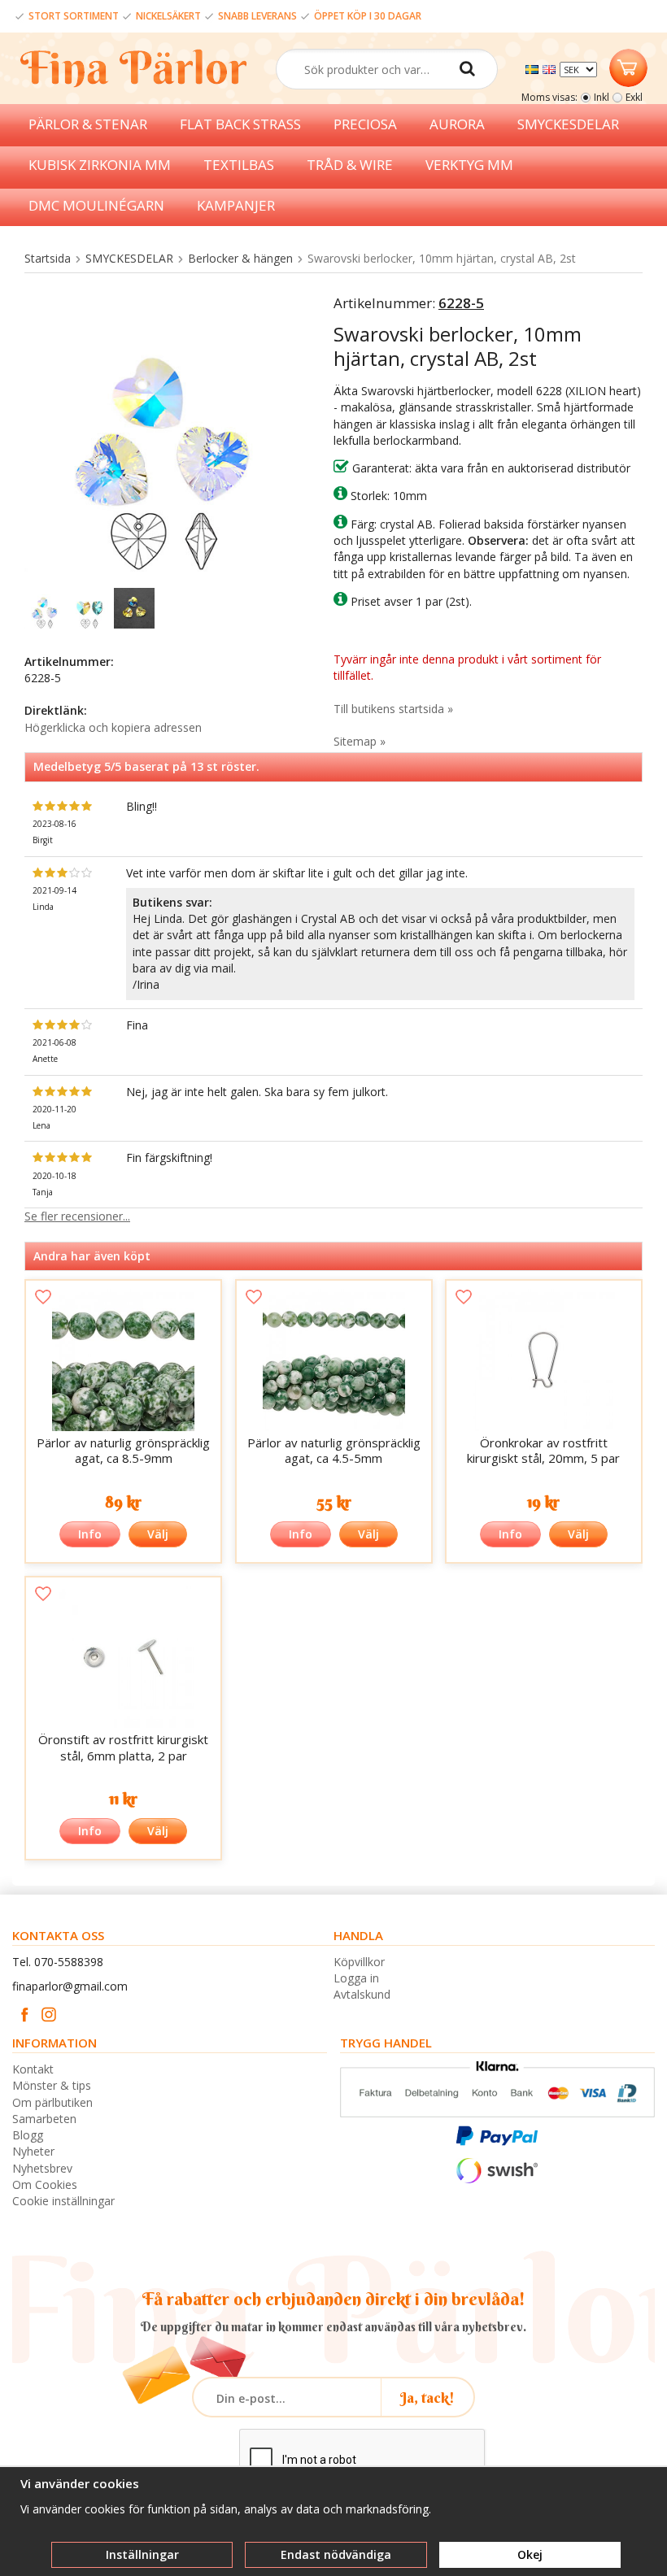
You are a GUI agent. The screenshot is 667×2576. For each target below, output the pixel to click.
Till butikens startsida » (393, 709)
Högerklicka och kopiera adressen (113, 727)
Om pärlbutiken (52, 2102)
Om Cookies (45, 2184)
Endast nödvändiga (336, 2554)
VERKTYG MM (469, 165)
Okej (530, 2554)
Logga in (356, 1978)
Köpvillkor (359, 1962)
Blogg (28, 2135)
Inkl (602, 97)
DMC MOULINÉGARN (96, 205)
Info (90, 1534)
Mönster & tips (52, 2085)
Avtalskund (362, 1994)
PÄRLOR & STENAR (88, 124)
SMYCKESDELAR (568, 124)
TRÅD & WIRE (350, 165)
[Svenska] (534, 68)
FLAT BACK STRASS (240, 124)
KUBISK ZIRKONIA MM (100, 165)
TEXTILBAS (239, 165)
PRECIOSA (365, 124)
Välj (158, 1534)
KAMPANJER (236, 205)
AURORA (457, 124)
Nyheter (33, 2151)
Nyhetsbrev (42, 2168)
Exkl (634, 97)
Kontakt (33, 2069)
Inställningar (142, 2554)
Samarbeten (44, 2119)
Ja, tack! (427, 2398)
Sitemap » (360, 741)
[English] (551, 68)
